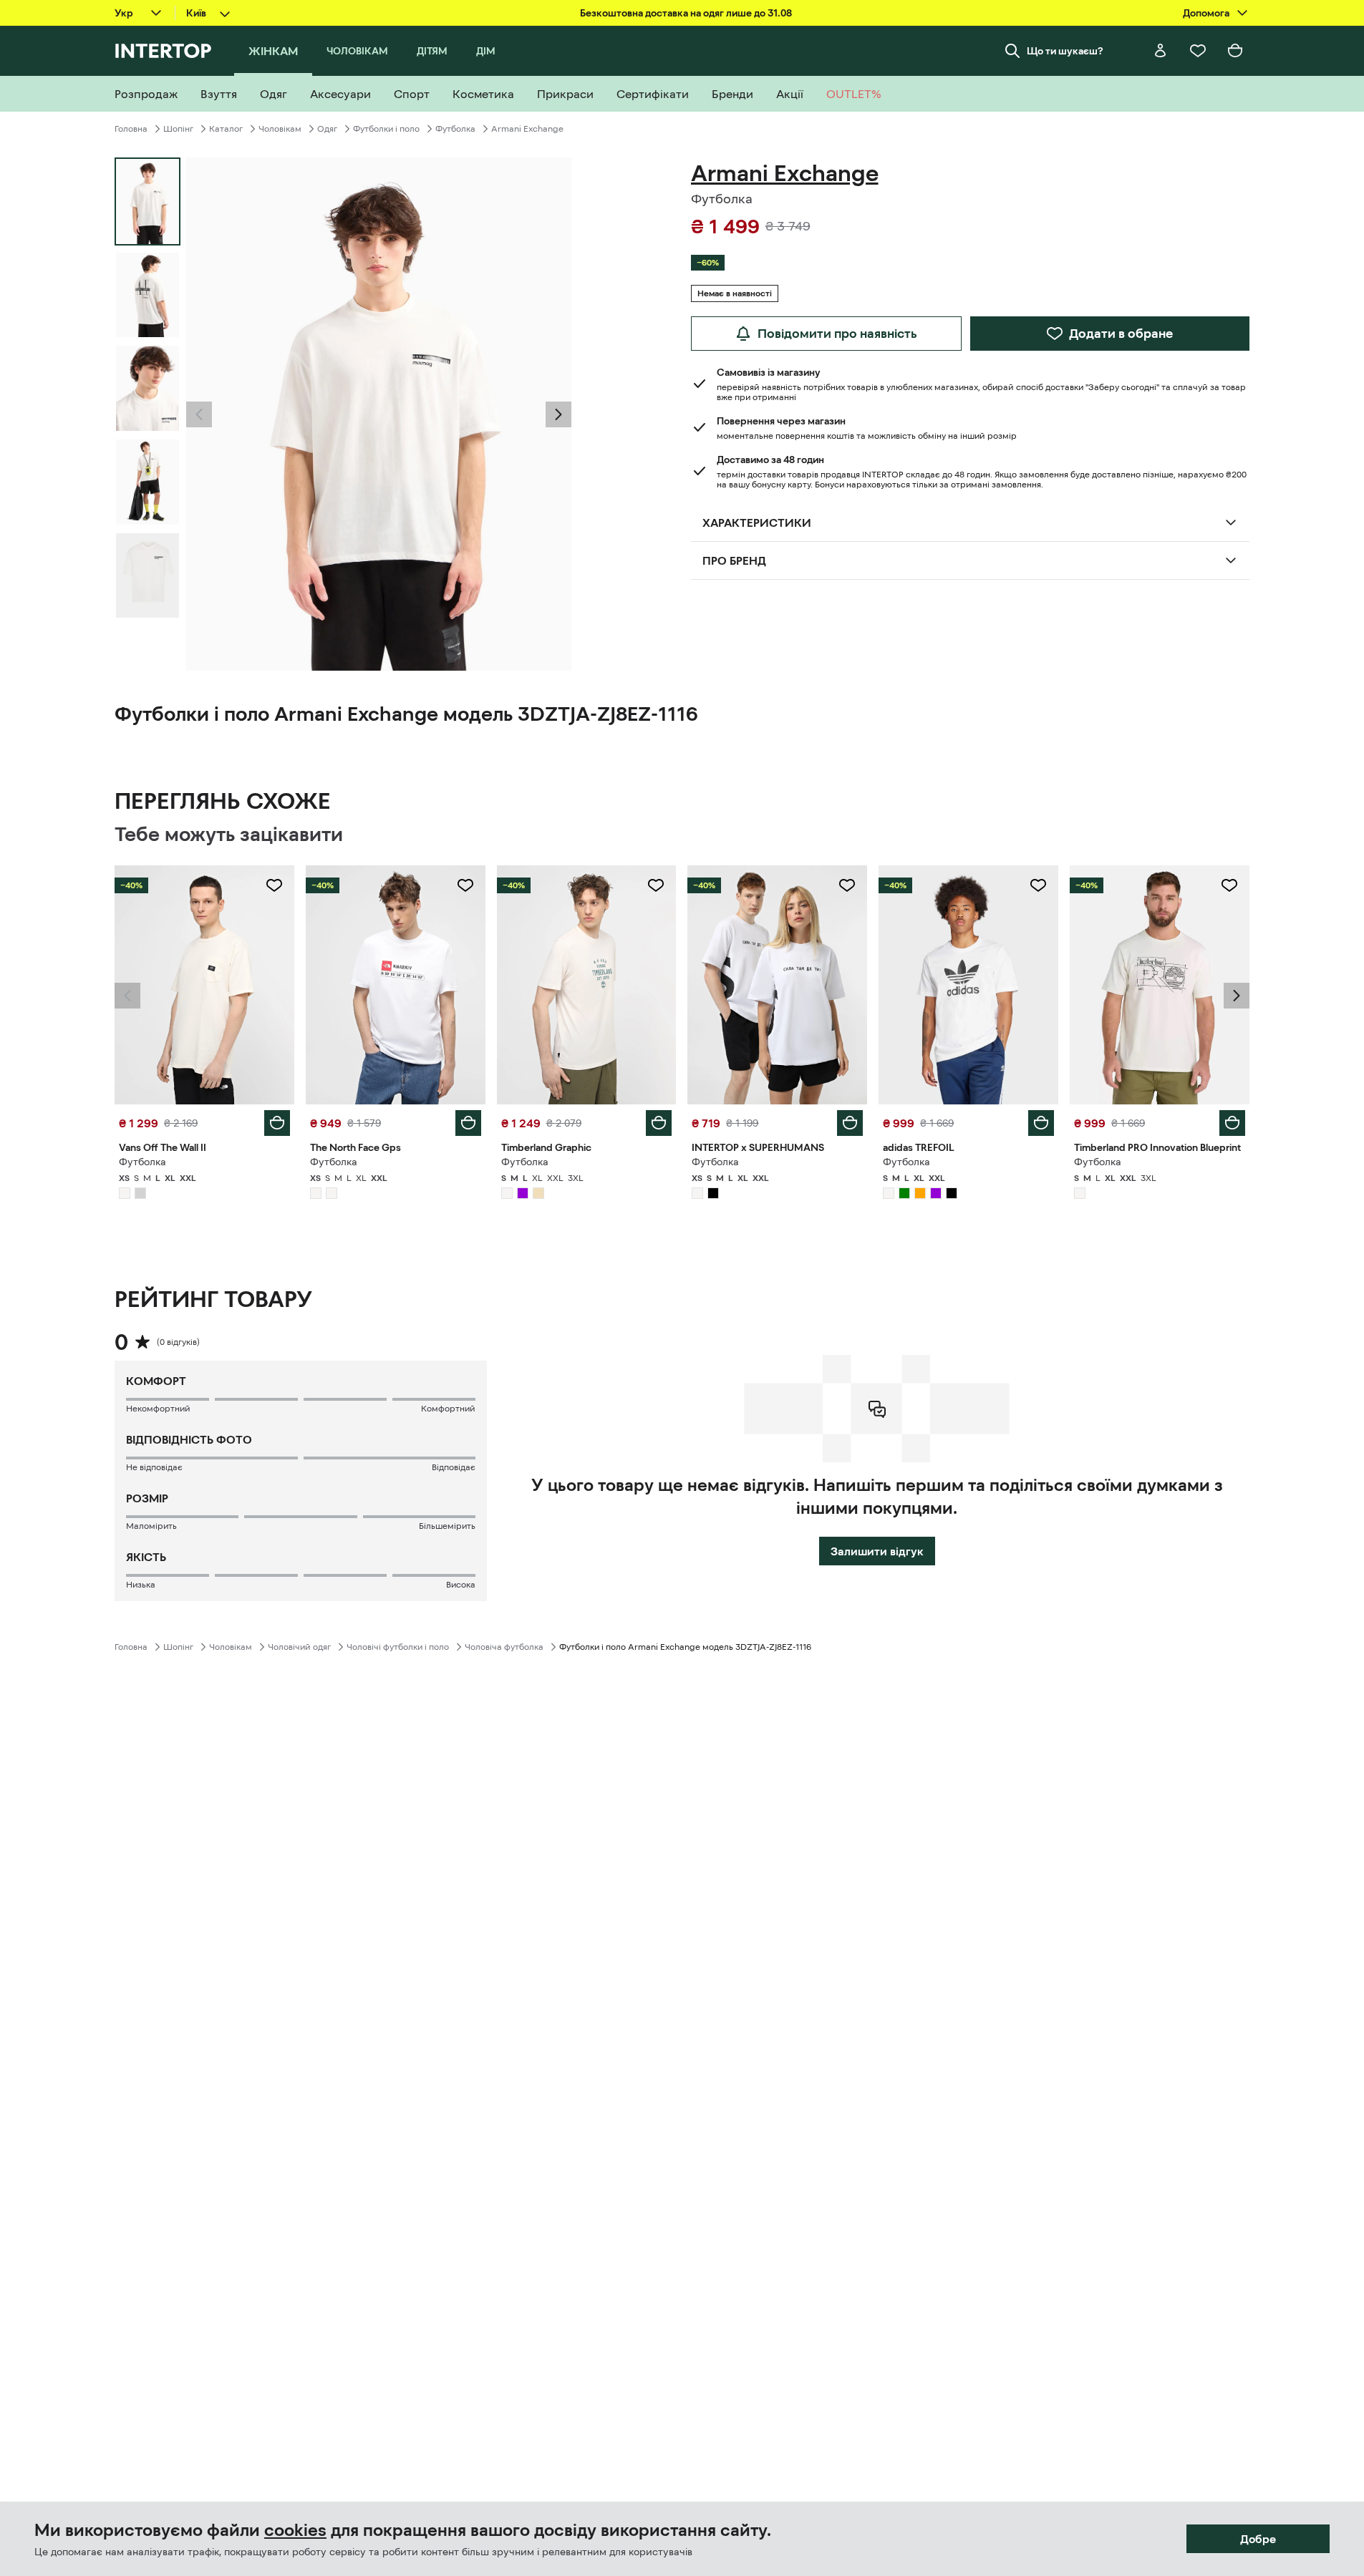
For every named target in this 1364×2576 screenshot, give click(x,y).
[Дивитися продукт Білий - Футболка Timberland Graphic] (587, 985)
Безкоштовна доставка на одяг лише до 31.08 (686, 13)
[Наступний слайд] (558, 414)
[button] (199, 414)
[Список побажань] (1198, 51)
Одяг (327, 129)
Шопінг (178, 129)
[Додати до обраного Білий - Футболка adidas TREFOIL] (1038, 885)
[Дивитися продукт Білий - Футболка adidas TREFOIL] (968, 985)
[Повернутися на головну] (163, 51)
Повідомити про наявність (837, 334)
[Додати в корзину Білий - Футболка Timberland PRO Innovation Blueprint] (1232, 1123)
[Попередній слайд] (199, 414)
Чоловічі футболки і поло (398, 1647)
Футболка (455, 129)
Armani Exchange (527, 129)
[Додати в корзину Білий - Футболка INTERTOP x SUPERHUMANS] (850, 1123)
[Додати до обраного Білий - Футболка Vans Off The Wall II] (274, 885)
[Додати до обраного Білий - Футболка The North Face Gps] (465, 885)
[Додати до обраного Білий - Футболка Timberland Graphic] (656, 885)
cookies (295, 2530)
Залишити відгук (877, 1551)
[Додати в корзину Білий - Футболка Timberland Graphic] (659, 1123)
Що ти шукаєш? (1065, 51)
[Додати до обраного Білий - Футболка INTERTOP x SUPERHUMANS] (847, 885)
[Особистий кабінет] (1161, 51)
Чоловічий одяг (299, 1647)
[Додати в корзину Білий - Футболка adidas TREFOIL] (1041, 1123)
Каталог (226, 129)
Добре (1258, 2539)
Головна (131, 129)
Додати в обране (1121, 334)
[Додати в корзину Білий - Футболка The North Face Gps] (468, 1123)
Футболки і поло (386, 129)
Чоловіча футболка (504, 1647)
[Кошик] (1235, 51)
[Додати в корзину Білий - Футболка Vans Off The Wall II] (277, 1123)
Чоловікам (280, 129)
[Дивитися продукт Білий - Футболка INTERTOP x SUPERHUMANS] (777, 985)
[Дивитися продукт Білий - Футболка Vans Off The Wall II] (204, 985)
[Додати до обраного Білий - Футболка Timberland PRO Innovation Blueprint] (1229, 885)
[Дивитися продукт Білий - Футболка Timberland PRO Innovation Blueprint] (1160, 985)
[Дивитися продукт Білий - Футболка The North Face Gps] (396, 985)
